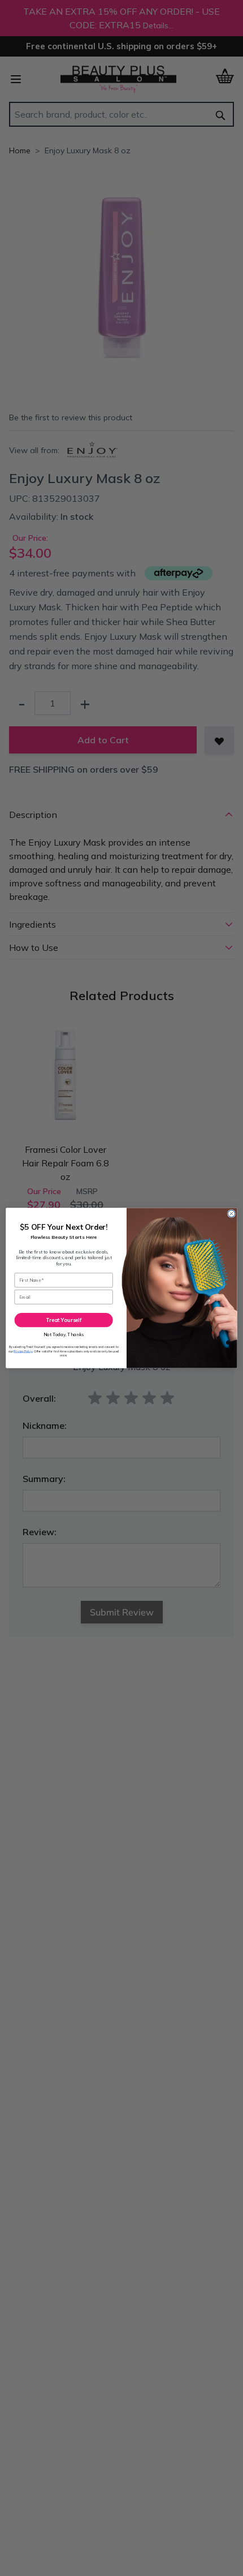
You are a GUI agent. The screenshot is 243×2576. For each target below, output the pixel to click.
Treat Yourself (64, 1320)
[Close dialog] (231, 1213)
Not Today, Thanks (64, 1334)
